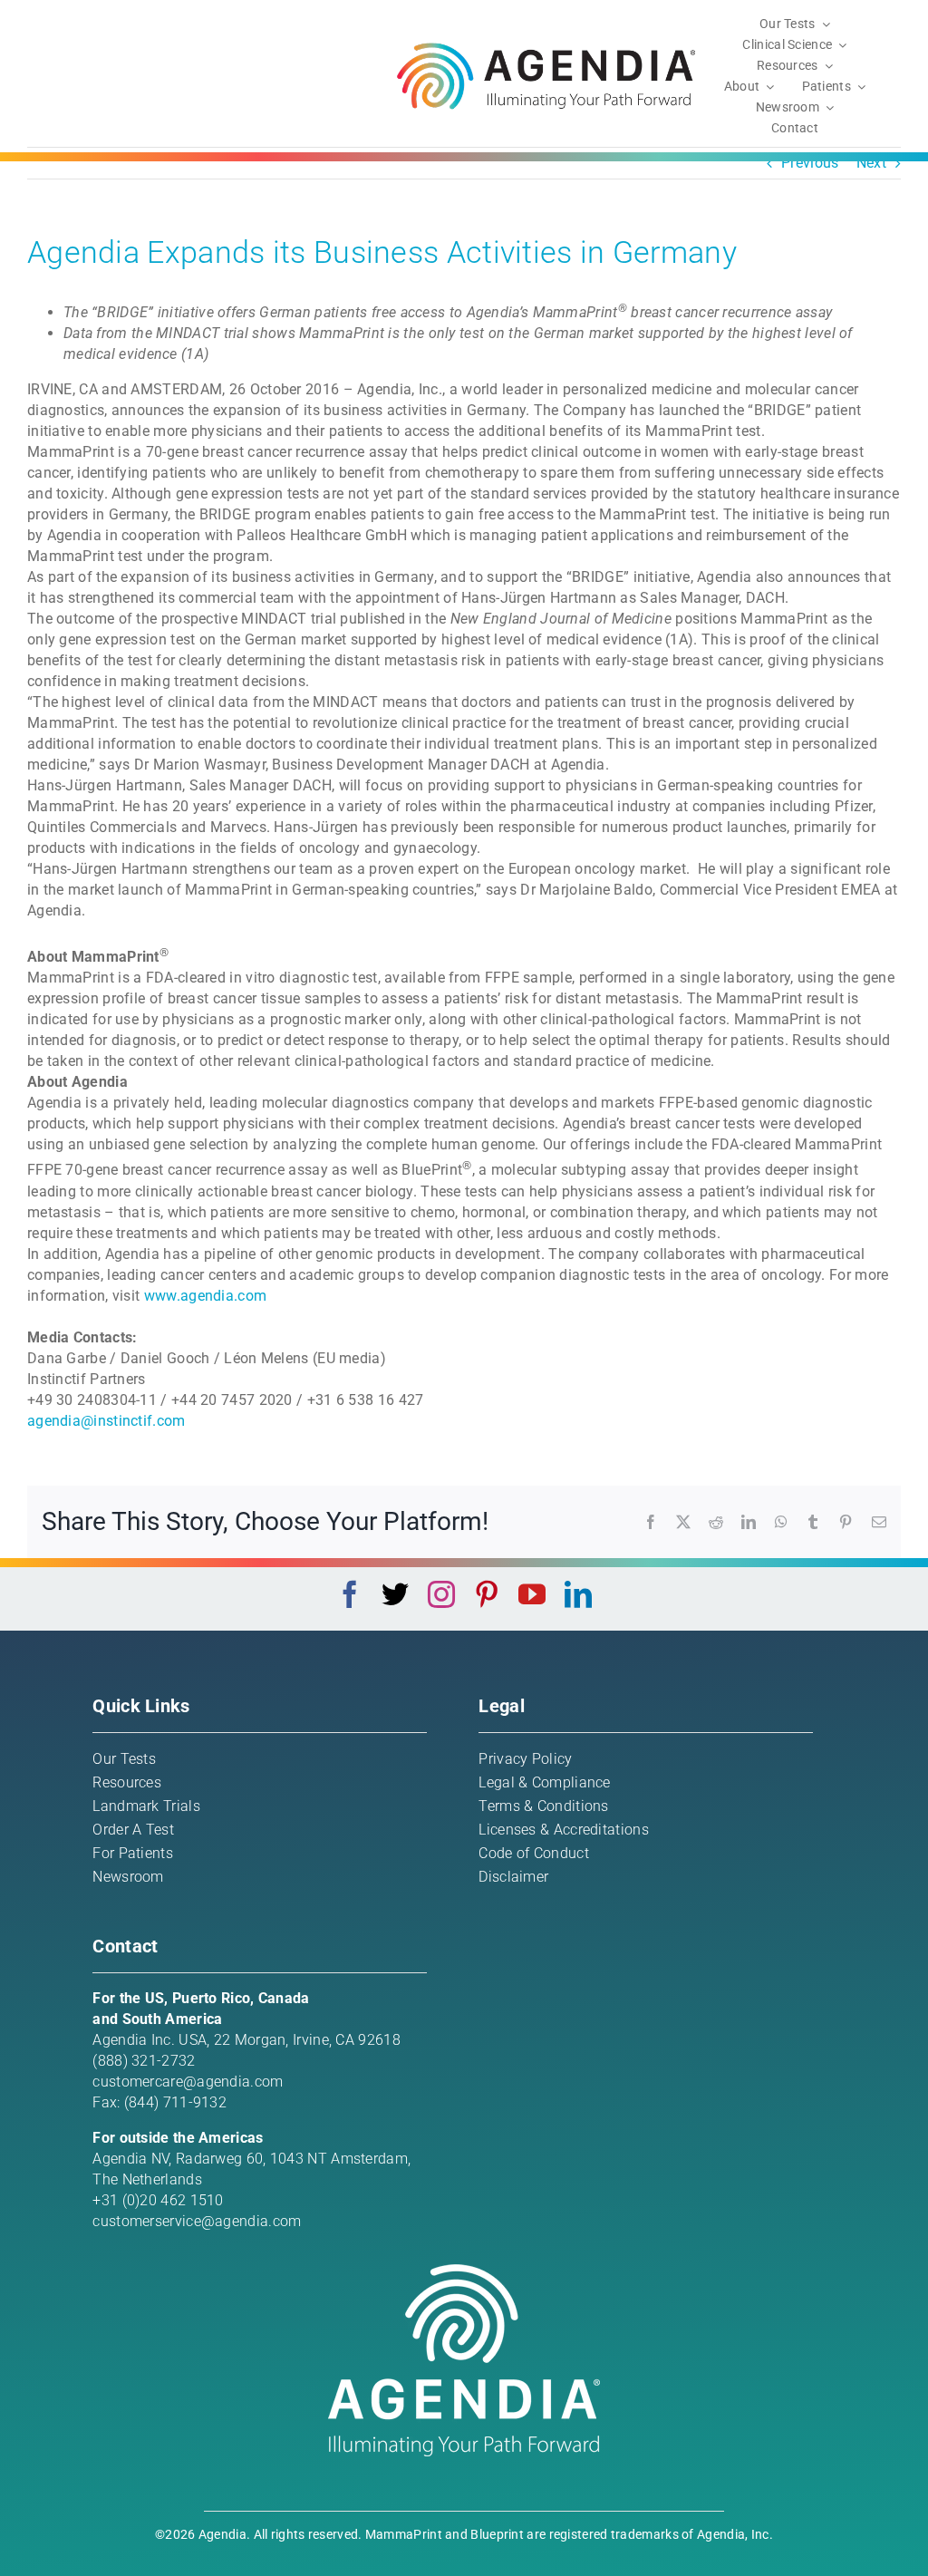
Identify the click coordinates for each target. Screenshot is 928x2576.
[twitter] (395, 1594)
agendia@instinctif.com (106, 1421)
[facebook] (350, 1594)
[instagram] (441, 1594)
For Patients (133, 1853)
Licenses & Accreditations (564, 1830)
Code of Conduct (534, 1853)
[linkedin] (578, 1594)
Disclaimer (513, 1877)
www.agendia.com (206, 1296)
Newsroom (128, 1877)
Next (871, 163)
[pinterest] (487, 1594)
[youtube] (532, 1594)
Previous (810, 163)
